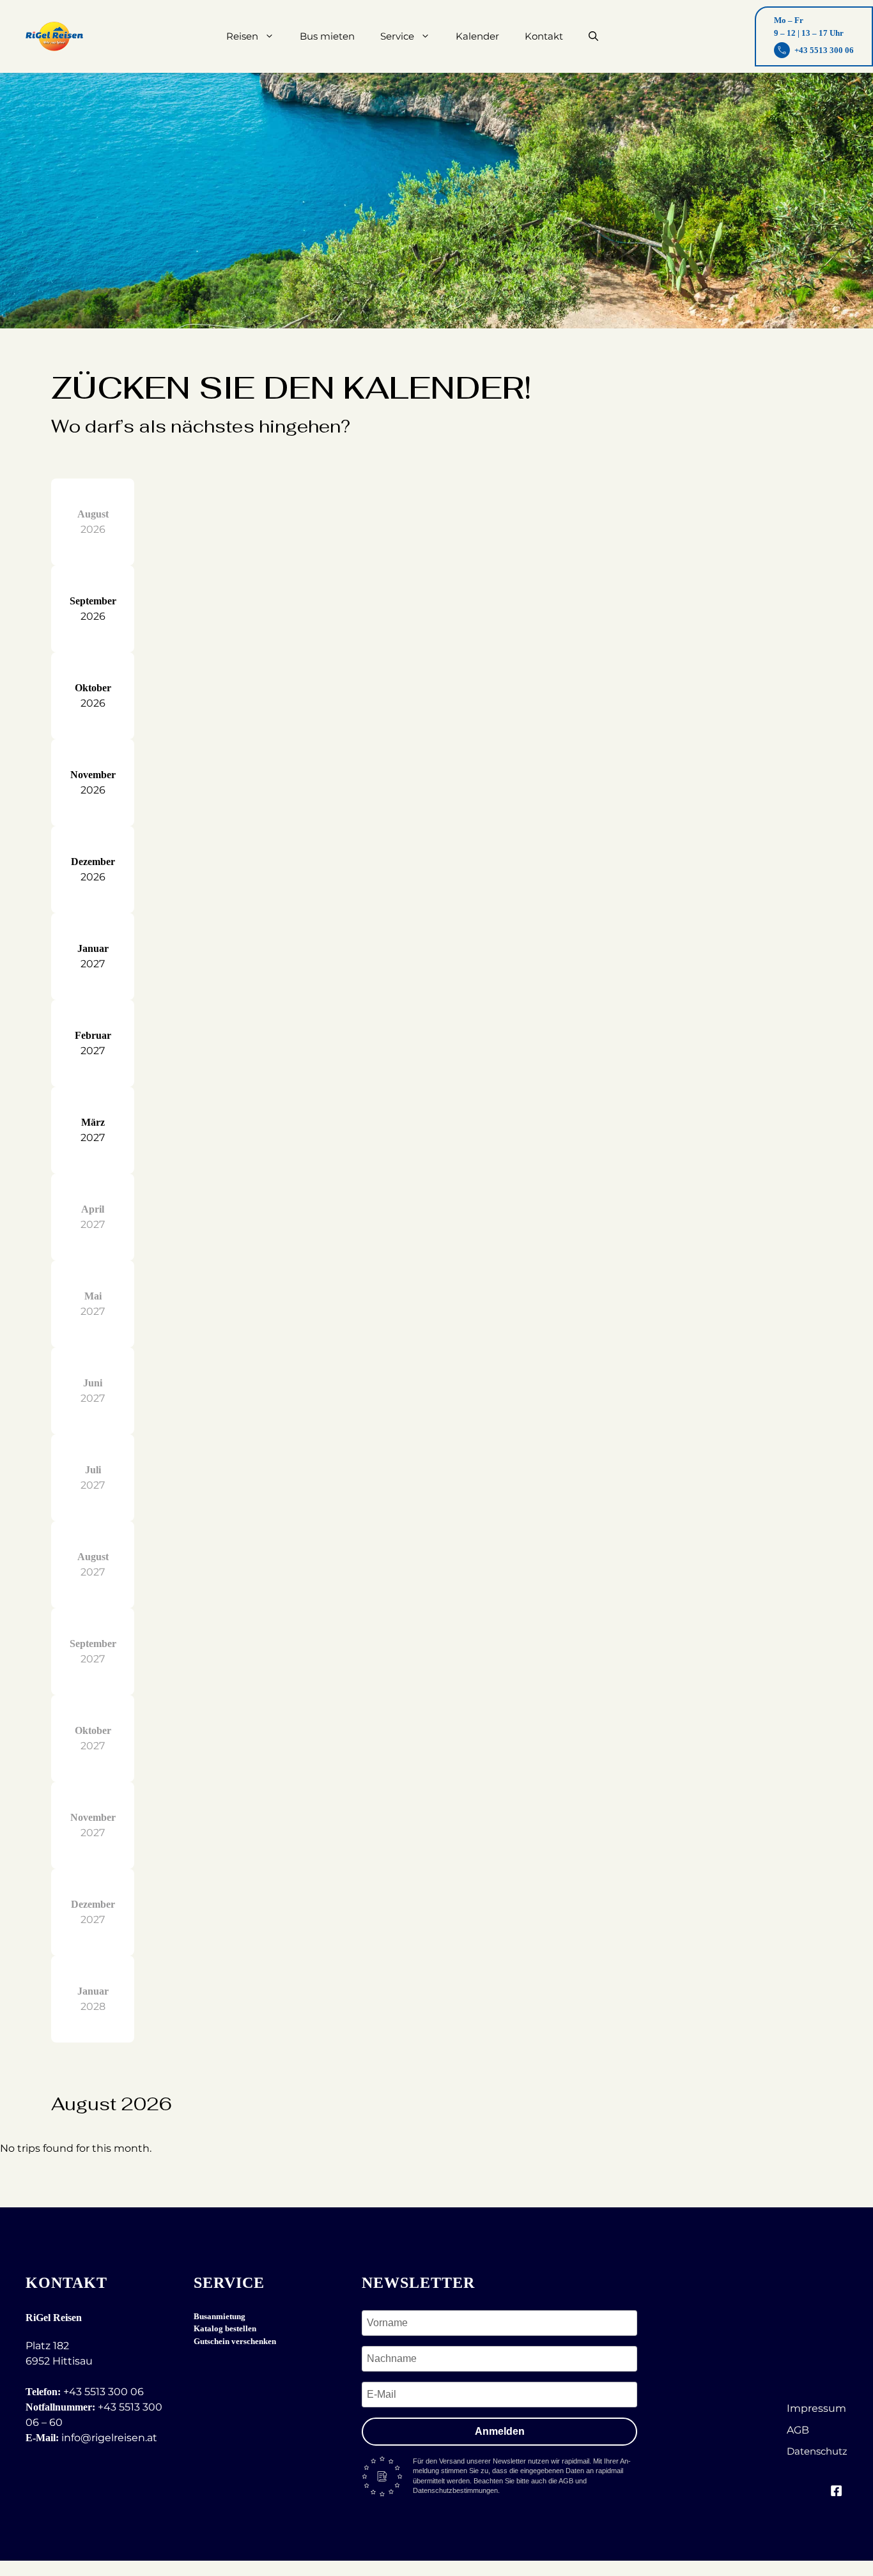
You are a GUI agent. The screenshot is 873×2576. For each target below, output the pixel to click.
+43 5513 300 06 (104, 2392)
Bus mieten (327, 36)
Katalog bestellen (225, 2328)
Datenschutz (817, 2451)
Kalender (477, 36)
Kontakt (544, 36)
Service (397, 36)
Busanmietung (220, 2316)
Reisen (242, 36)
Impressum (816, 2408)
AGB (798, 2430)
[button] (593, 36)
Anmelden (500, 2431)
